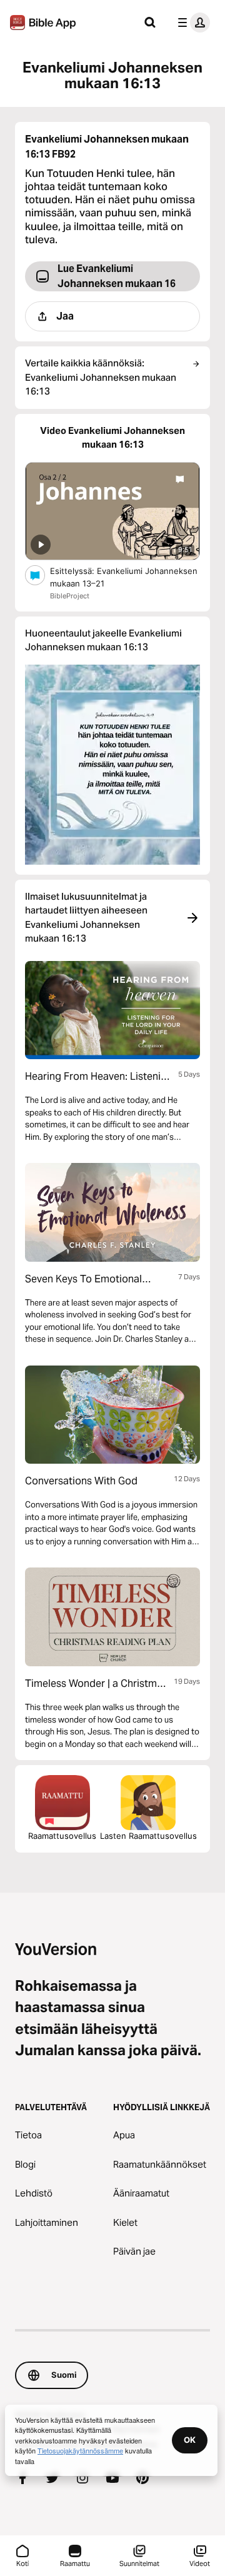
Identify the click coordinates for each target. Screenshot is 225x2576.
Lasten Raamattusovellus (148, 1836)
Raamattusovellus (62, 1836)
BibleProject (70, 596)
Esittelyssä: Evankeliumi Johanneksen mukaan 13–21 (124, 577)
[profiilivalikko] (191, 23)
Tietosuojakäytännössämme (80, 2450)
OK (190, 2440)
